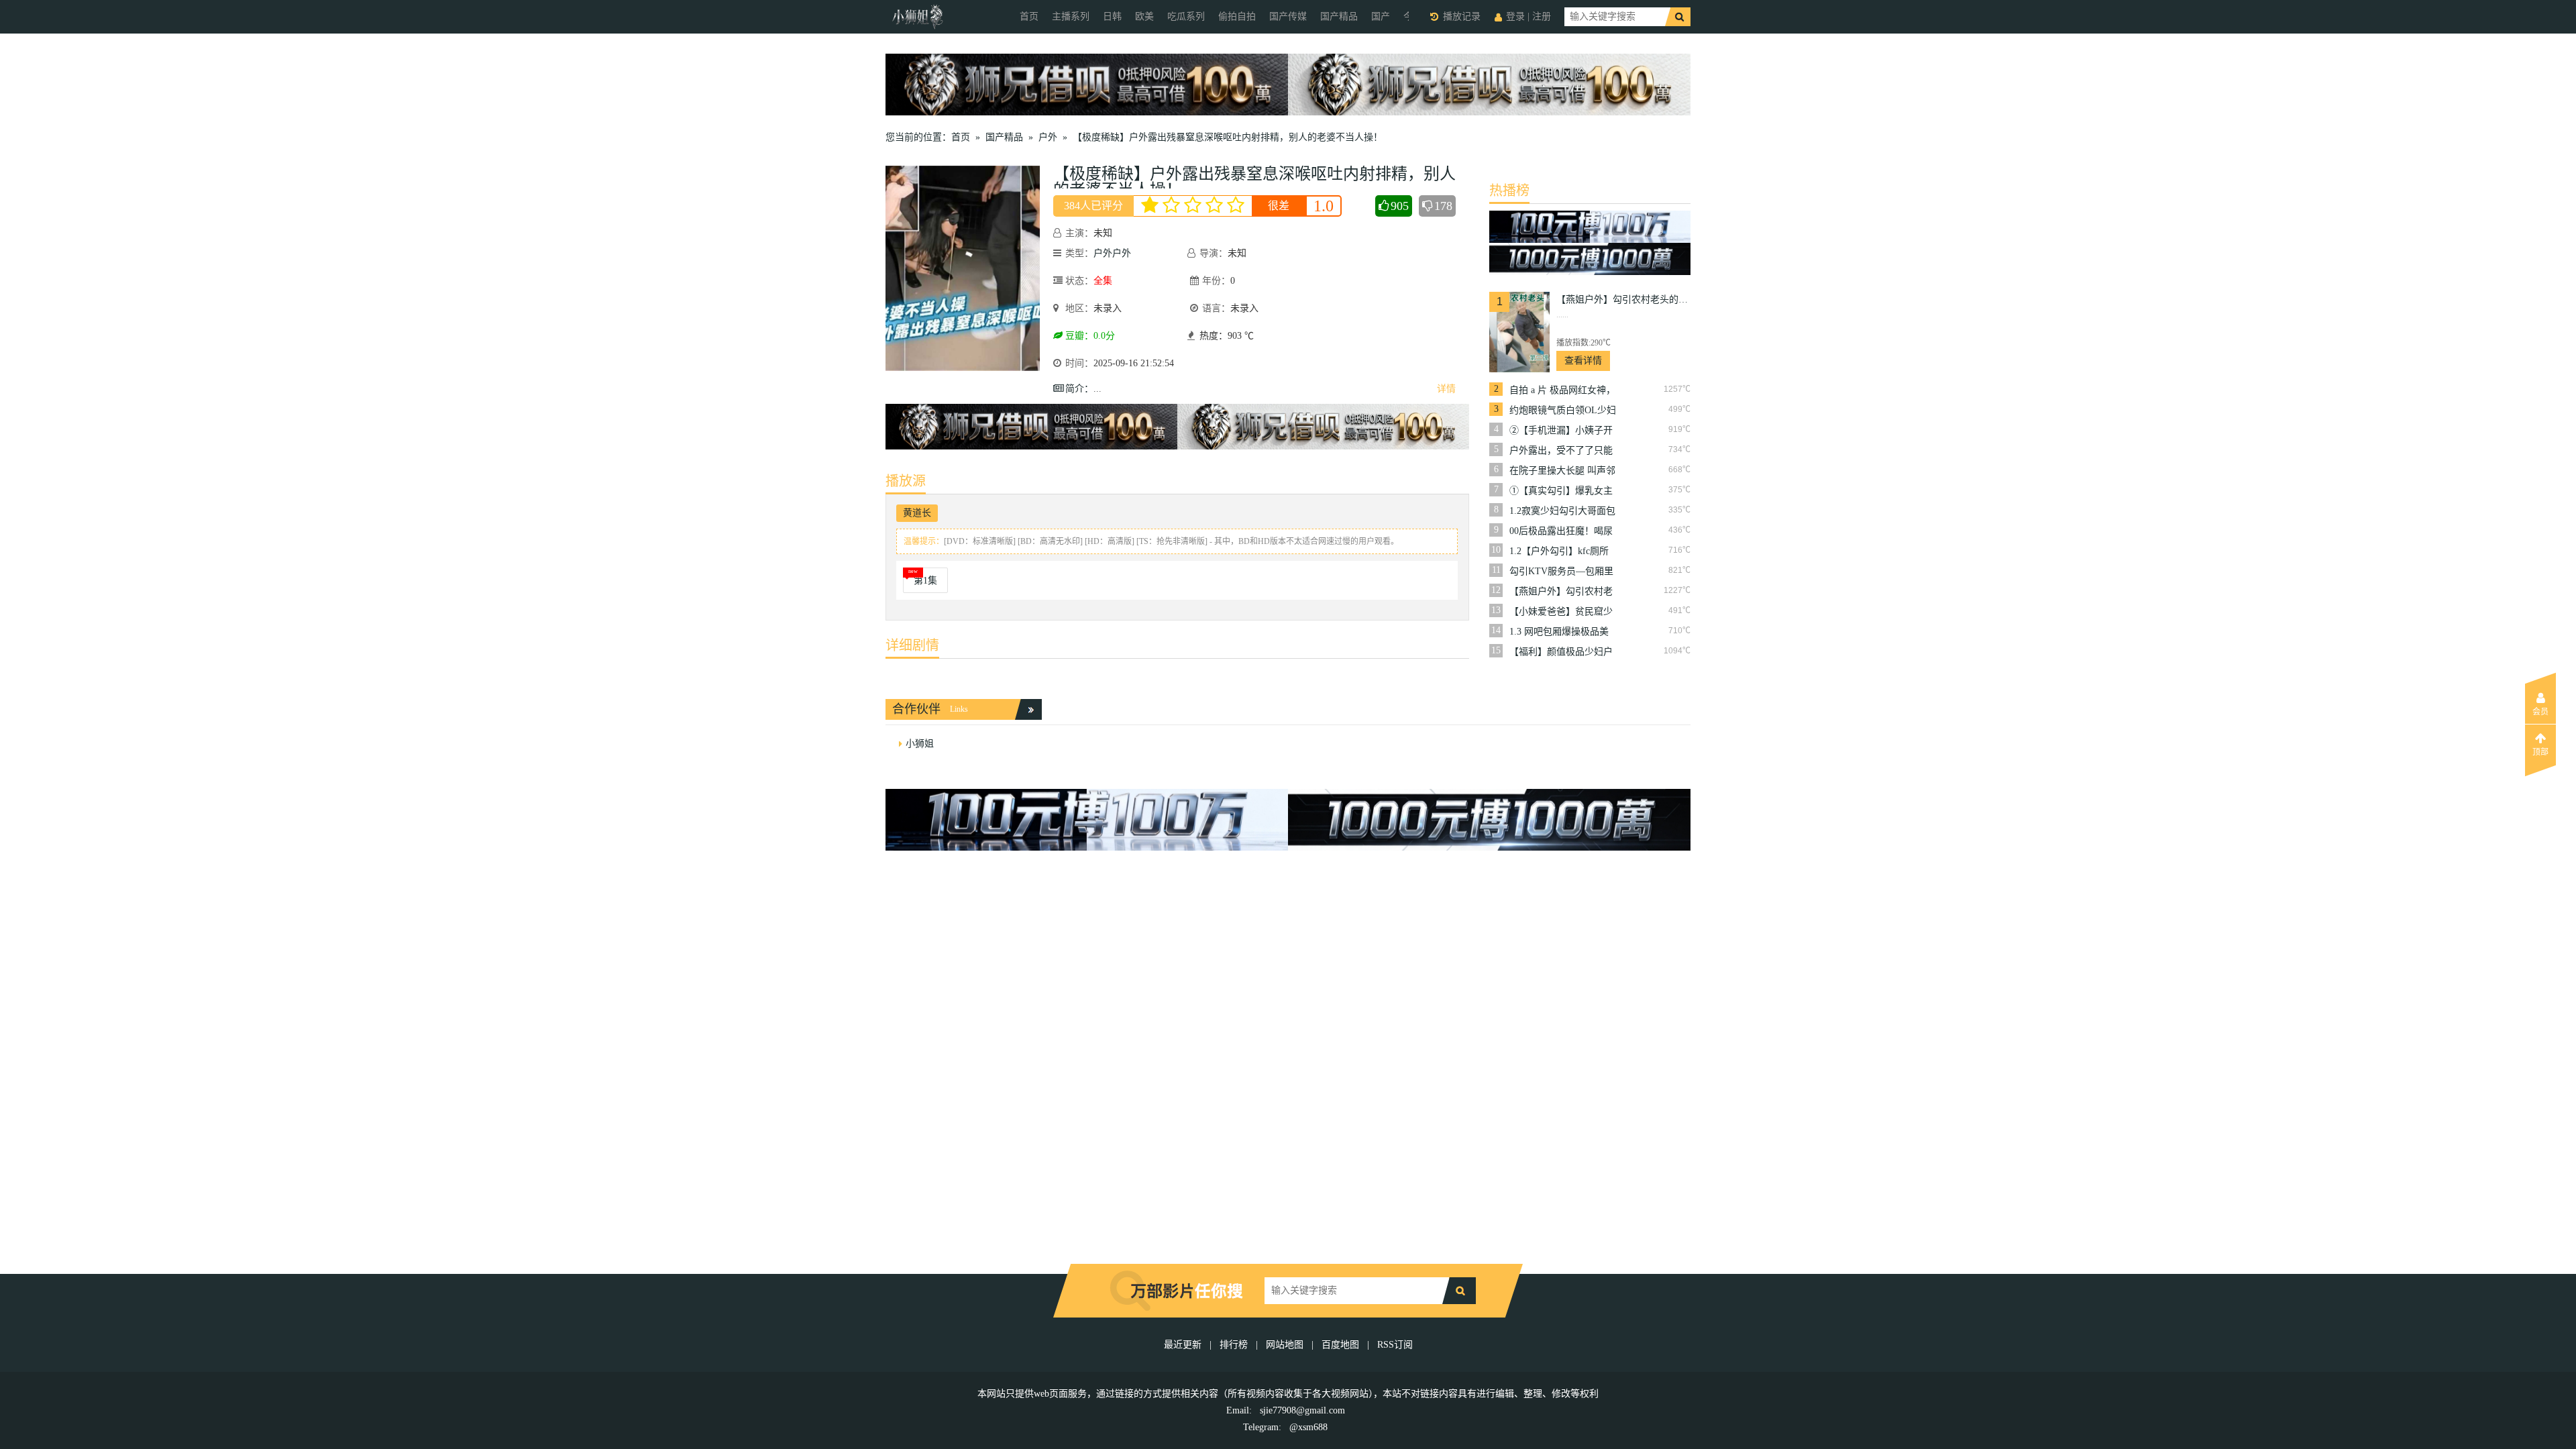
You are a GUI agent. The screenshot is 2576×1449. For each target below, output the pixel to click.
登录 (1515, 16)
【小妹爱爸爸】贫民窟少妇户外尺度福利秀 (1561, 612)
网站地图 (1285, 1345)
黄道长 (917, 513)
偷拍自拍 (1237, 16)
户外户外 (1112, 253)
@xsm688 (1308, 1427)
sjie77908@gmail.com (1302, 1410)
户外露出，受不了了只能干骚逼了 (1561, 451)
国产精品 (1339, 16)
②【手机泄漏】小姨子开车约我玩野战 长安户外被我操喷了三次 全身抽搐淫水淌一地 (1562, 431)
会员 (2540, 712)
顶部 (2540, 752)
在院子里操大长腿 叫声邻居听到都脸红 (1562, 471)
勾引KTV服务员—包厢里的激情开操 (1561, 572)
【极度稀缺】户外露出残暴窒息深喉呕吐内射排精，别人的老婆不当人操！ (1228, 137)
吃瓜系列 (1186, 16)
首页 (1029, 16)
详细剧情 (912, 645)
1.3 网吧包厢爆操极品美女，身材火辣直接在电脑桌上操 (1561, 632)
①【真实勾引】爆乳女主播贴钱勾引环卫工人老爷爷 (1561, 491)
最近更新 (1183, 1345)
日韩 (1112, 16)
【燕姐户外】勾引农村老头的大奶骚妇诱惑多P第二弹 (1561, 592)
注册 (1542, 16)
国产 (1381, 16)
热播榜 (1509, 191)
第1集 (925, 581)
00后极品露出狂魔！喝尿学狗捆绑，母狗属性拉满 (1561, 531)
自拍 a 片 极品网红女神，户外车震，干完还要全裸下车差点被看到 (1562, 390)
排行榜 (1234, 1345)
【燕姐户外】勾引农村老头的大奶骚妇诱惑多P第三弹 (1623, 300)
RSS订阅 (1395, 1345)
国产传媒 (1288, 16)
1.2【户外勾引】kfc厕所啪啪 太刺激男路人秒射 (1559, 551)
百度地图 (1340, 1345)
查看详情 (1583, 361)
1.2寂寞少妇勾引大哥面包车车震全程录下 (1562, 511)
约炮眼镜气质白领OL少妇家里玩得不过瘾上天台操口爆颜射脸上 (1563, 411)
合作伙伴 (916, 709)
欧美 (1144, 16)
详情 (1446, 389)
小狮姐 (920, 744)
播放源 (906, 481)
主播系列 (1071, 16)
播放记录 (1462, 16)
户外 (1048, 137)
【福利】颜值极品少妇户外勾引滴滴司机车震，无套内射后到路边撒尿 (1561, 652)
